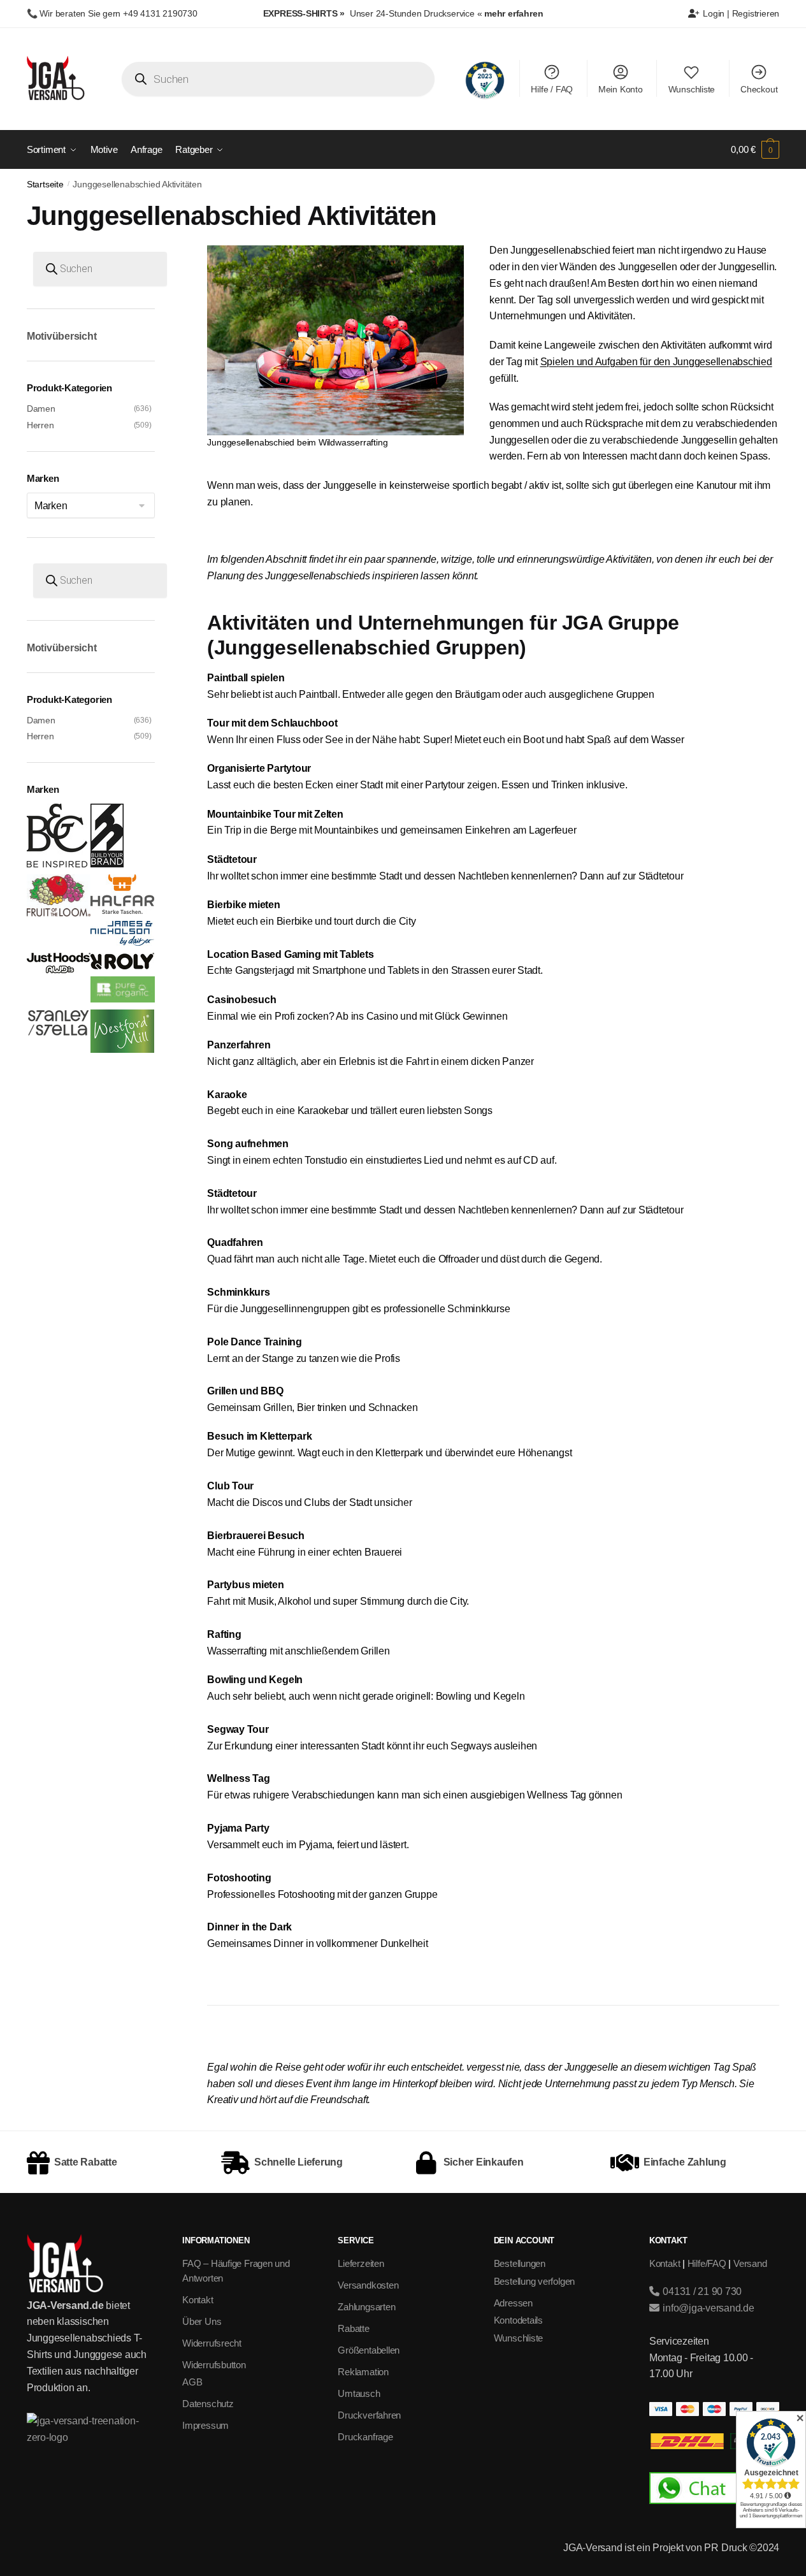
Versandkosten (368, 2285)
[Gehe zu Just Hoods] (59, 970)
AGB (192, 2382)
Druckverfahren (369, 2415)
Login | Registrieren (740, 13)
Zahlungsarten (366, 2307)
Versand (750, 2263)
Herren (40, 425)
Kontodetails (518, 2320)
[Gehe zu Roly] (122, 966)
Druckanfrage (365, 2437)
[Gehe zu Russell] (122, 999)
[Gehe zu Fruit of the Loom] (59, 913)
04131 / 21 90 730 (701, 2291)
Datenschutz (208, 2404)
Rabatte (353, 2328)
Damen (41, 409)
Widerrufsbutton (214, 2365)
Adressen (513, 2303)
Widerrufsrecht (212, 2343)
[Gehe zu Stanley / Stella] (59, 1032)
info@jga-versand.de (707, 2308)
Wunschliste (692, 89)
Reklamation (363, 2372)
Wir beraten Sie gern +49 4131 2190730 (118, 13)
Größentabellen (369, 2350)
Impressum (205, 2425)
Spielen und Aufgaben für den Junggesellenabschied (656, 362)
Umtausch (359, 2393)
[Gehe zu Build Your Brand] (107, 864)
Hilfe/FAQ (707, 2263)
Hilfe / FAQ (552, 89)
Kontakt (198, 2300)
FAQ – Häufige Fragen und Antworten (236, 2271)
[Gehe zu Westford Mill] (122, 1050)
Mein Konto (621, 89)
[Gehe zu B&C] (57, 864)
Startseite (45, 185)
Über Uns (202, 2321)
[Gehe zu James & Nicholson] (122, 943)
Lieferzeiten (361, 2263)
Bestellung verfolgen (535, 2281)
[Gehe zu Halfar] (122, 911)
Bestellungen (520, 2263)
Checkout (759, 89)
